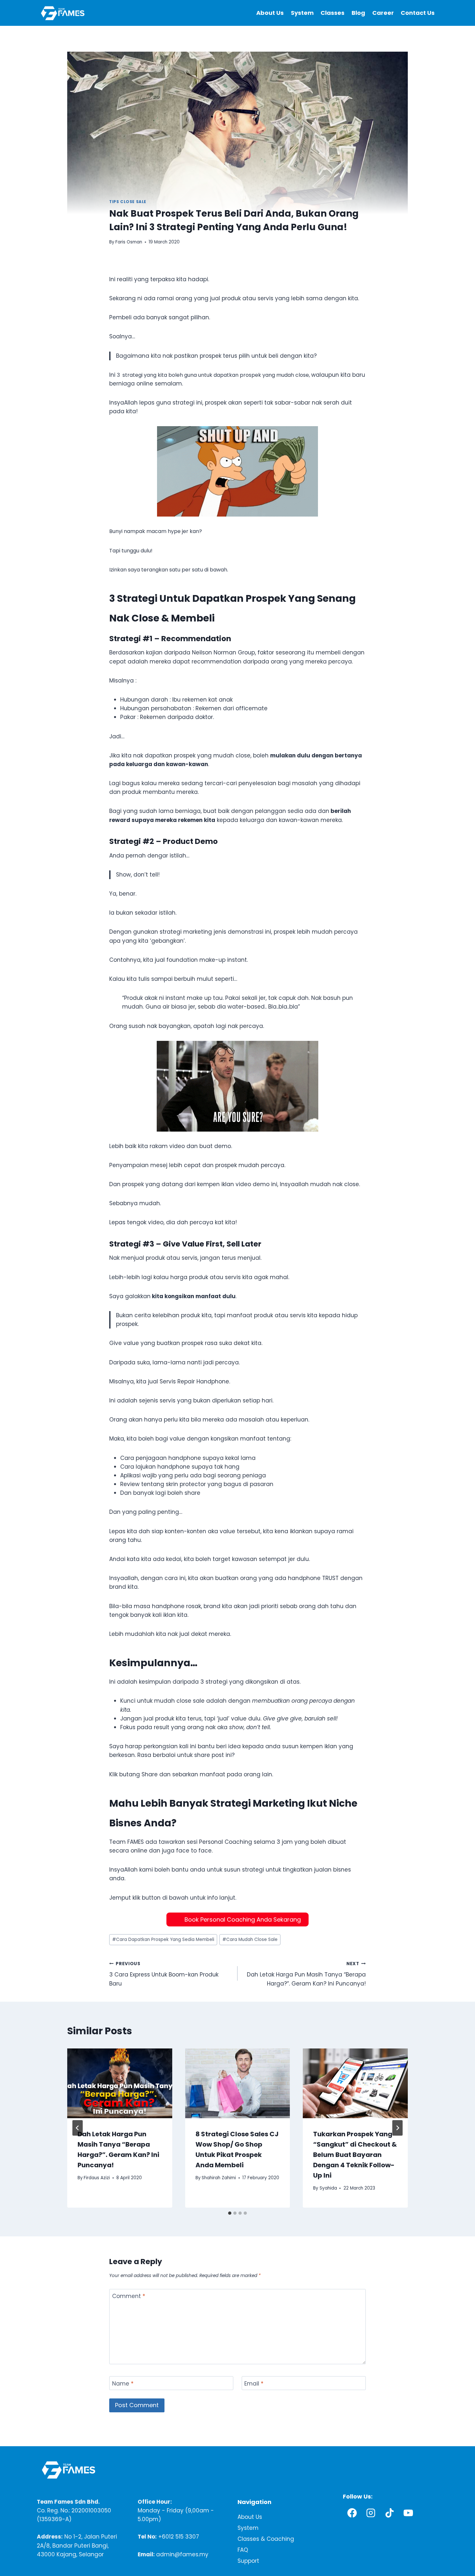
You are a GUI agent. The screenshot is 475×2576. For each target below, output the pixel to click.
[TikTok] (390, 2513)
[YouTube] (408, 2513)
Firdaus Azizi (97, 2178)
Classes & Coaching (266, 2539)
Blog (358, 13)
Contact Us (418, 13)
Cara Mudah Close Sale (250, 1940)
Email (254, 2383)
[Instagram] (371, 2513)
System (302, 13)
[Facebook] (352, 2513)
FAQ (243, 2550)
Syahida (328, 2188)
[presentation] (120, 2083)
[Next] (397, 2128)
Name (123, 2383)
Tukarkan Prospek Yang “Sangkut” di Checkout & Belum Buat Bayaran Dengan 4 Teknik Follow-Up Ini (355, 2154)
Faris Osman (129, 242)
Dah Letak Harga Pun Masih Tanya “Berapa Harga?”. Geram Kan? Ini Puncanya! (306, 1974)
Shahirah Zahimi (219, 2178)
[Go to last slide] (78, 2128)
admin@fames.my (182, 2554)
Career (383, 13)
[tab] (230, 2213)
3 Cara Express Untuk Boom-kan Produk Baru (164, 1974)
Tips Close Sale (128, 202)
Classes (332, 13)
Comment (129, 2296)
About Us (270, 13)
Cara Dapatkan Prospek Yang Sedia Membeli (163, 1940)
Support (248, 2561)
